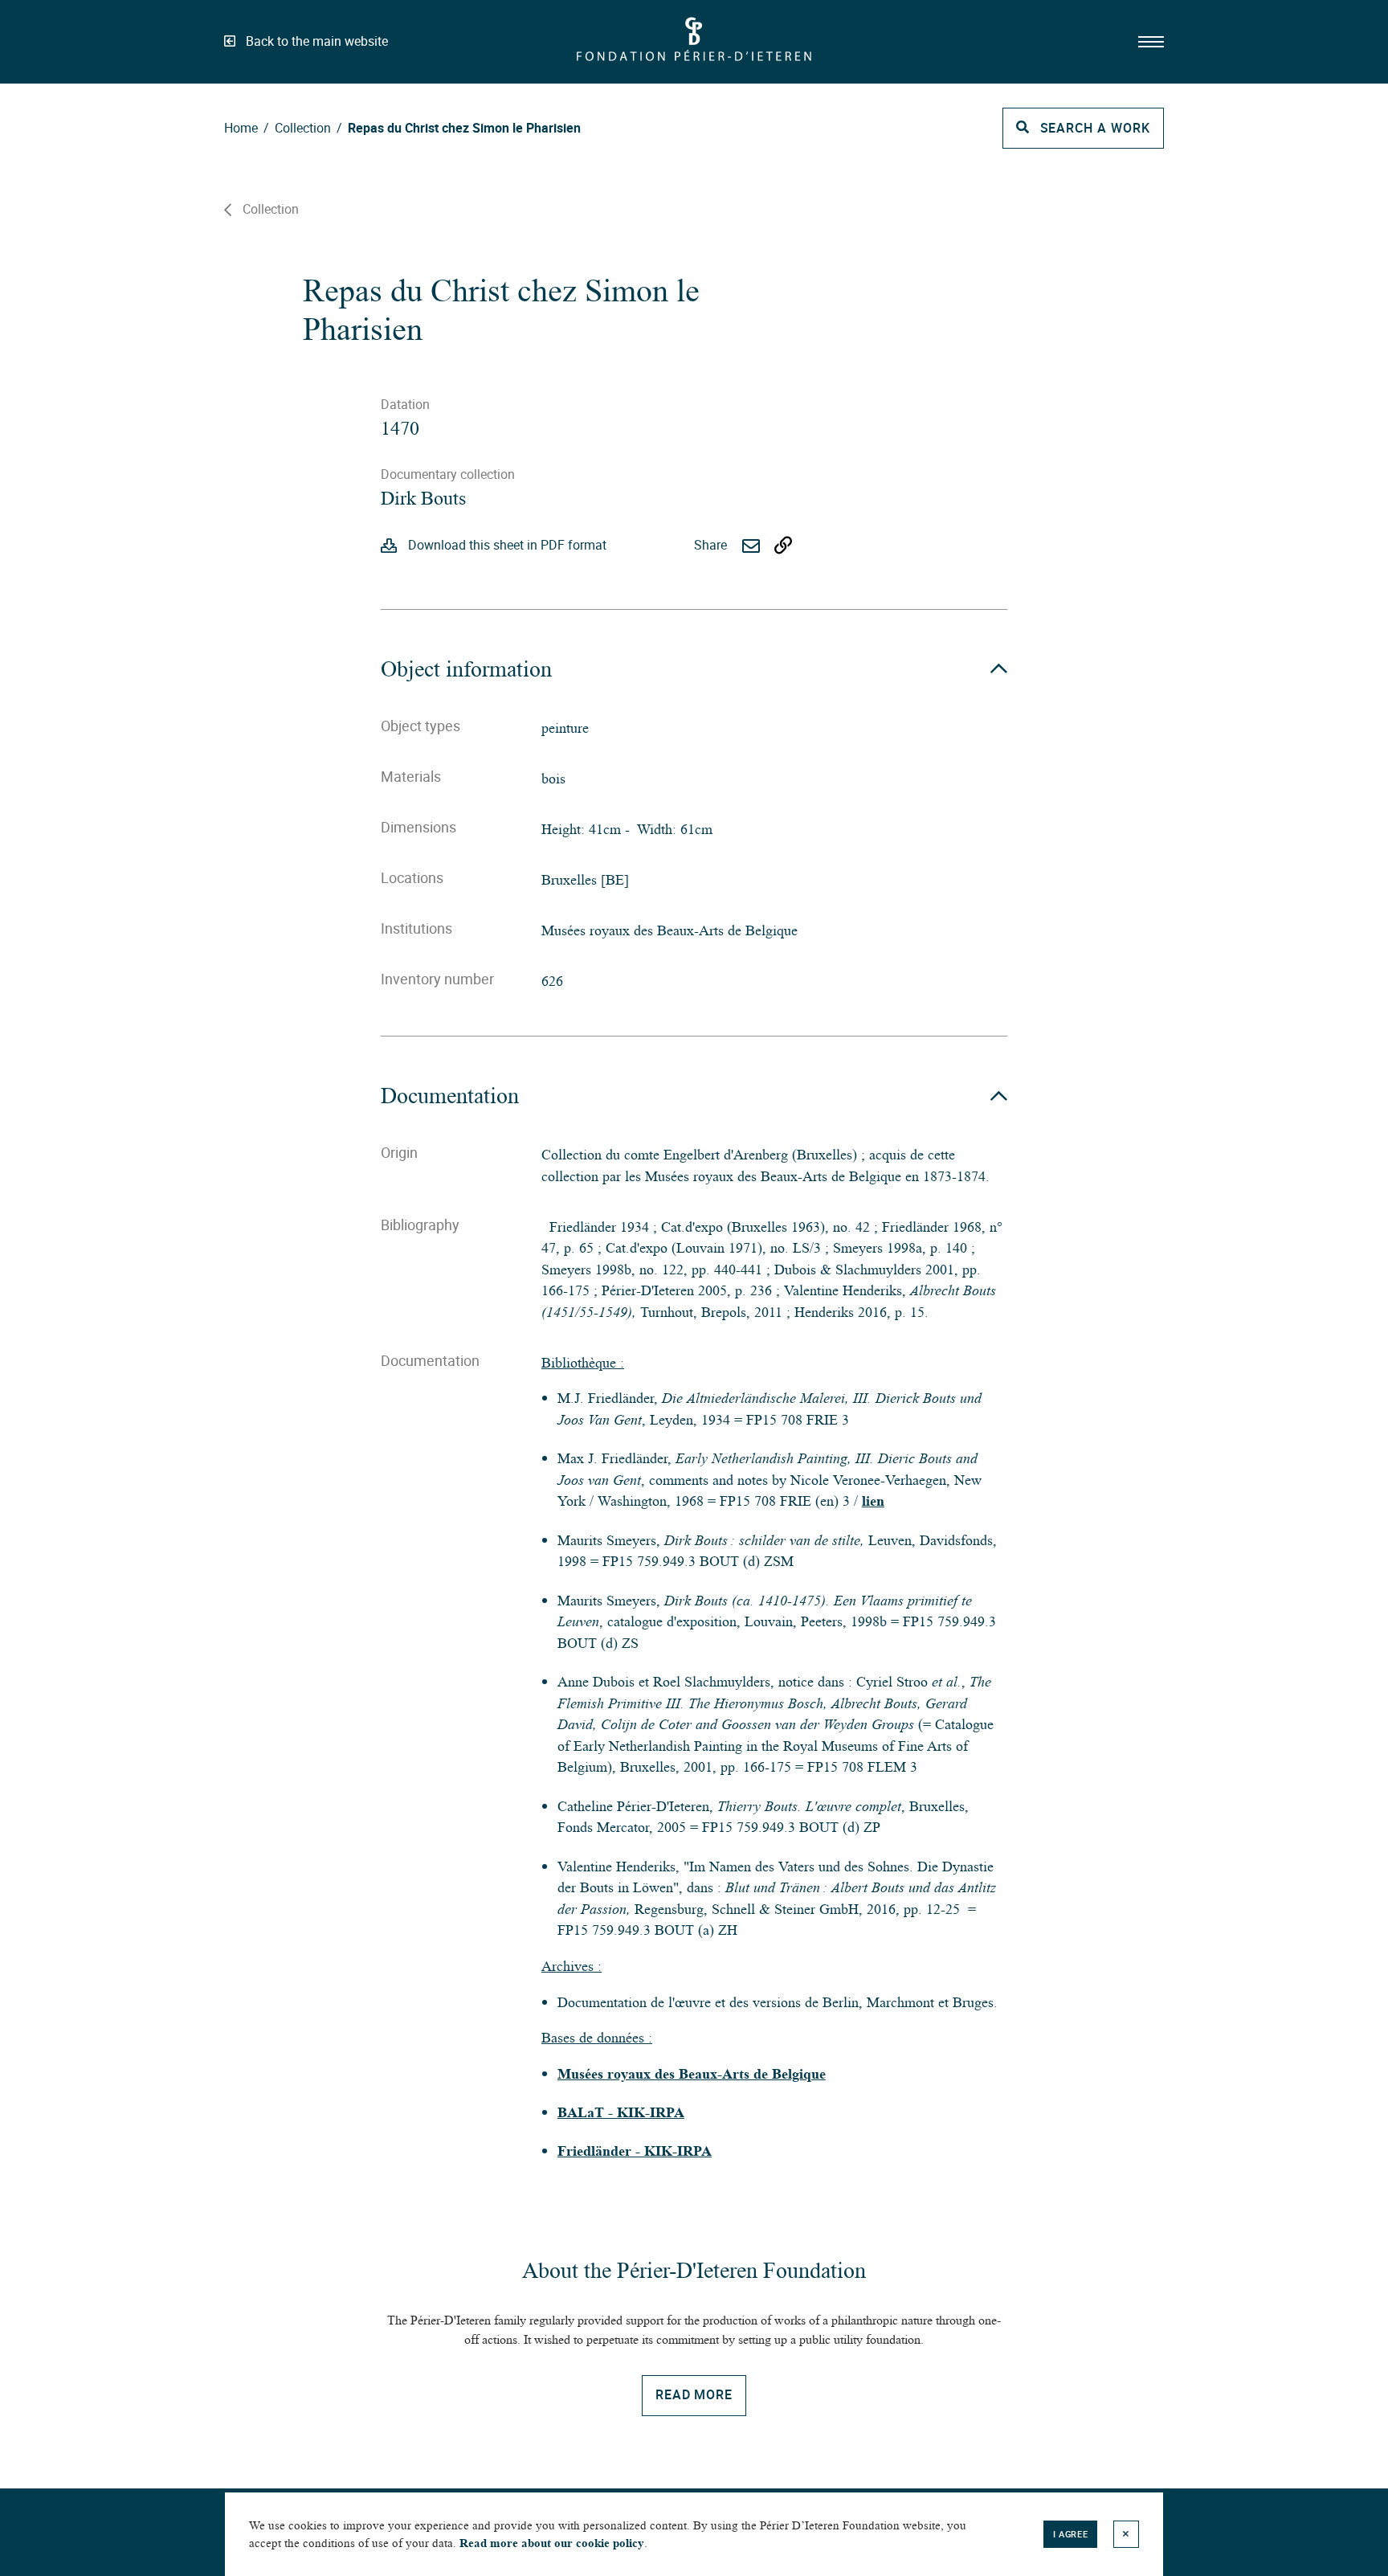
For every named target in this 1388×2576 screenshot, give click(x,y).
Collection (271, 209)
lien (873, 1501)
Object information (466, 669)
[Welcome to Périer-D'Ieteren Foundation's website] (694, 64)
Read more (694, 2394)
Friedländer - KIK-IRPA (635, 2151)
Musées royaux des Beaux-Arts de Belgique (692, 2074)
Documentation (450, 1096)
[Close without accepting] (1126, 2535)
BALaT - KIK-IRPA (621, 2112)
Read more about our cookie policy (552, 2543)
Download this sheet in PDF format (507, 545)
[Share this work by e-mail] (751, 546)
